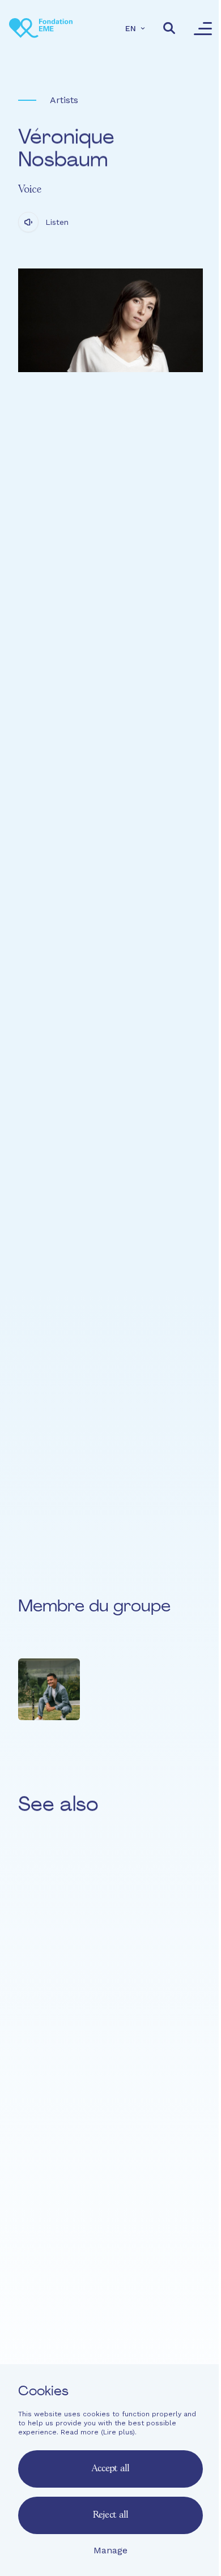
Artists (64, 100)
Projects (111, 2305)
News (111, 2326)
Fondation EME (111, 2285)
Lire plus (118, 2432)
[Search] (169, 28)
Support (111, 2346)
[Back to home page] (41, 28)
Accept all (110, 2469)
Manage (110, 2550)
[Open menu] (203, 28)
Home (111, 2264)
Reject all (110, 2515)
